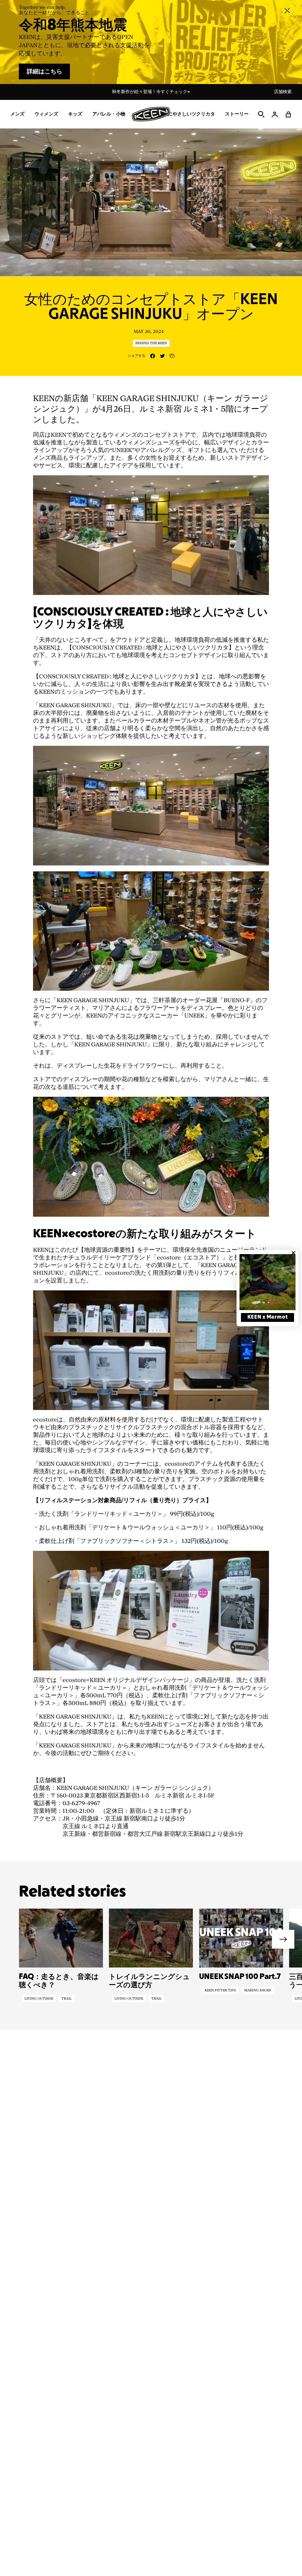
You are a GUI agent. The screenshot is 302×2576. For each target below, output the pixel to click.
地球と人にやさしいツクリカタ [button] (182, 114)
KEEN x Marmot (268, 1317)
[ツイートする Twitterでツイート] (162, 356)
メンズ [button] (17, 114)
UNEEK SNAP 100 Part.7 (240, 1977)
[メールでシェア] (172, 356)
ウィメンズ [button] (46, 114)
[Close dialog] (293, 1253)
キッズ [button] (75, 114)
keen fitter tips (220, 1990)
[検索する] (261, 114)
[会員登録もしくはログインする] (275, 114)
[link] (267, 1282)
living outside (39, 1999)
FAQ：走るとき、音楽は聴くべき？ (59, 1981)
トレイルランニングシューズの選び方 (149, 1981)
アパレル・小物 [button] (109, 114)
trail (67, 1999)
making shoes (258, 1990)
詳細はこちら (45, 72)
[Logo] (151, 114)
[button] (288, 114)
